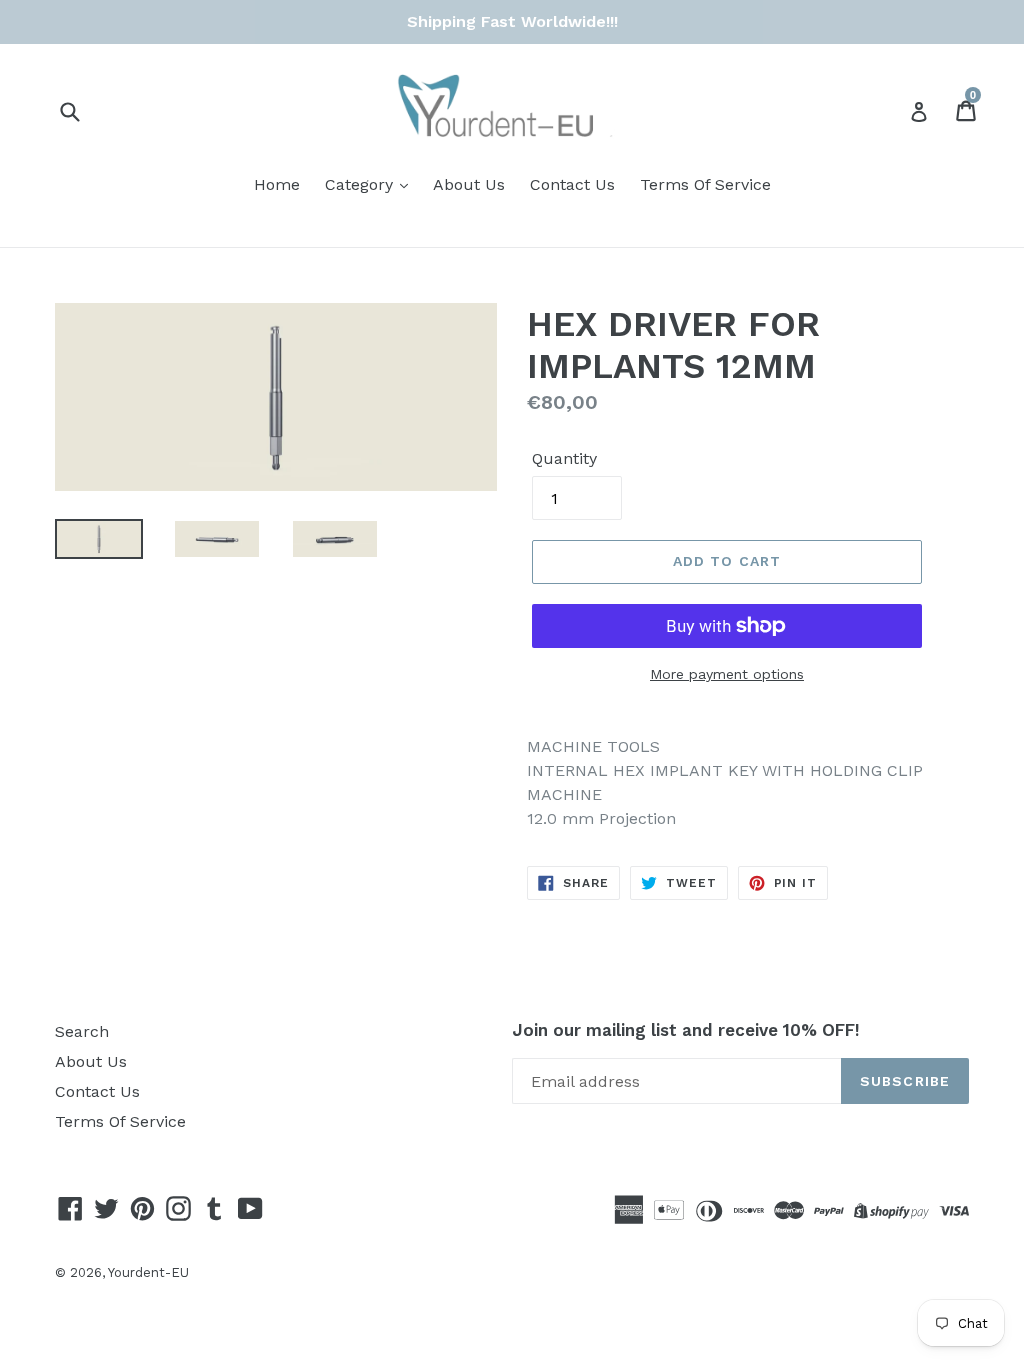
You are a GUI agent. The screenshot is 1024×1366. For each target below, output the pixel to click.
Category (361, 184)
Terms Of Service (705, 184)
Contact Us (572, 184)
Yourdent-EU (148, 1272)
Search (82, 1031)
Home (277, 184)
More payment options (727, 674)
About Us (469, 184)
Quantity (564, 458)
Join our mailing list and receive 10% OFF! (686, 1030)
